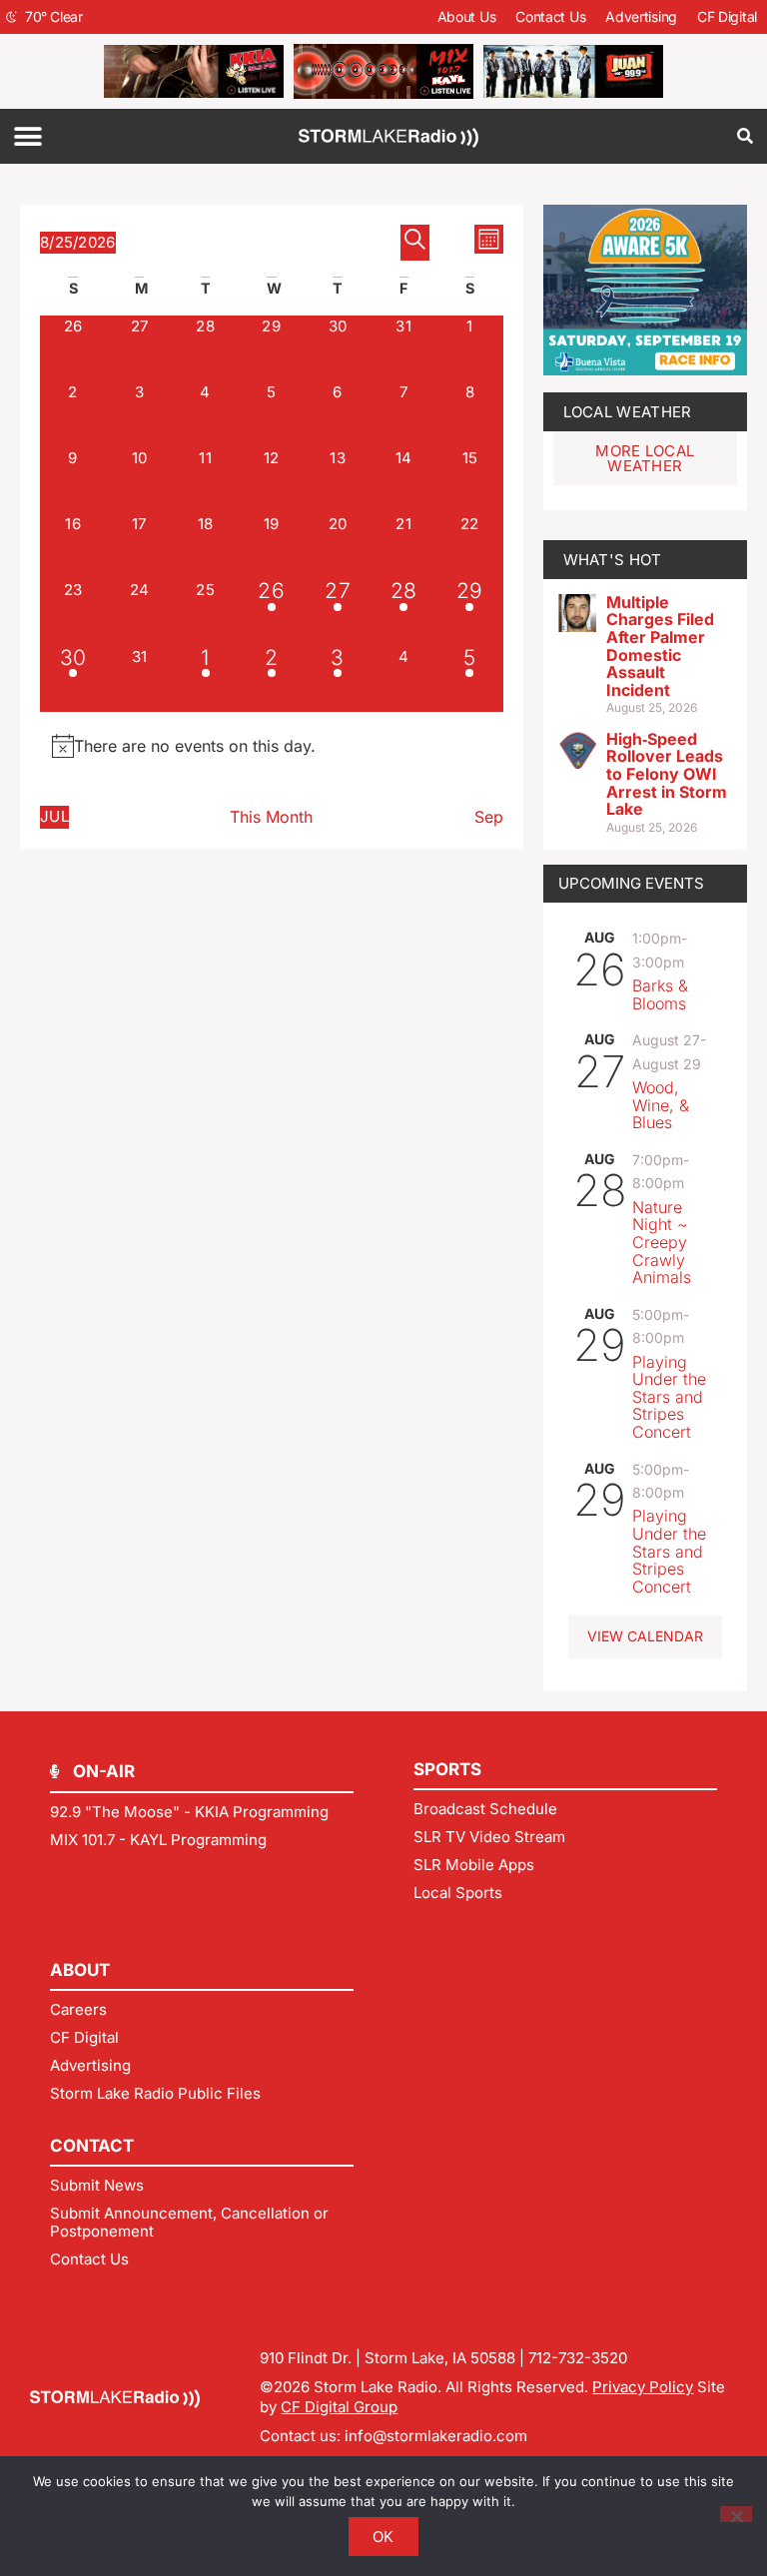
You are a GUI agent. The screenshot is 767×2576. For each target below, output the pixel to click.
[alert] (272, 746)
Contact (92, 2146)
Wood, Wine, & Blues (661, 1105)
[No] (736, 2514)
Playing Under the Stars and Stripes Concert (669, 1397)
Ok (383, 2537)
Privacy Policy (643, 2387)
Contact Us (550, 16)
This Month (271, 817)
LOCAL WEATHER (628, 412)
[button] (27, 136)
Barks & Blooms (660, 994)
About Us (467, 16)
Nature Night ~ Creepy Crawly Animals (662, 1242)
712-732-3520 (578, 2358)
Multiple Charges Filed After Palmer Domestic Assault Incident (660, 646)
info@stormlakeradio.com (436, 2436)
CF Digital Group (339, 2407)
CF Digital (727, 16)
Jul (54, 816)
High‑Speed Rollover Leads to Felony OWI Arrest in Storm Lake (667, 774)
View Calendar (645, 1636)
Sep (489, 817)
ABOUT (80, 1970)
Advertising (641, 16)
